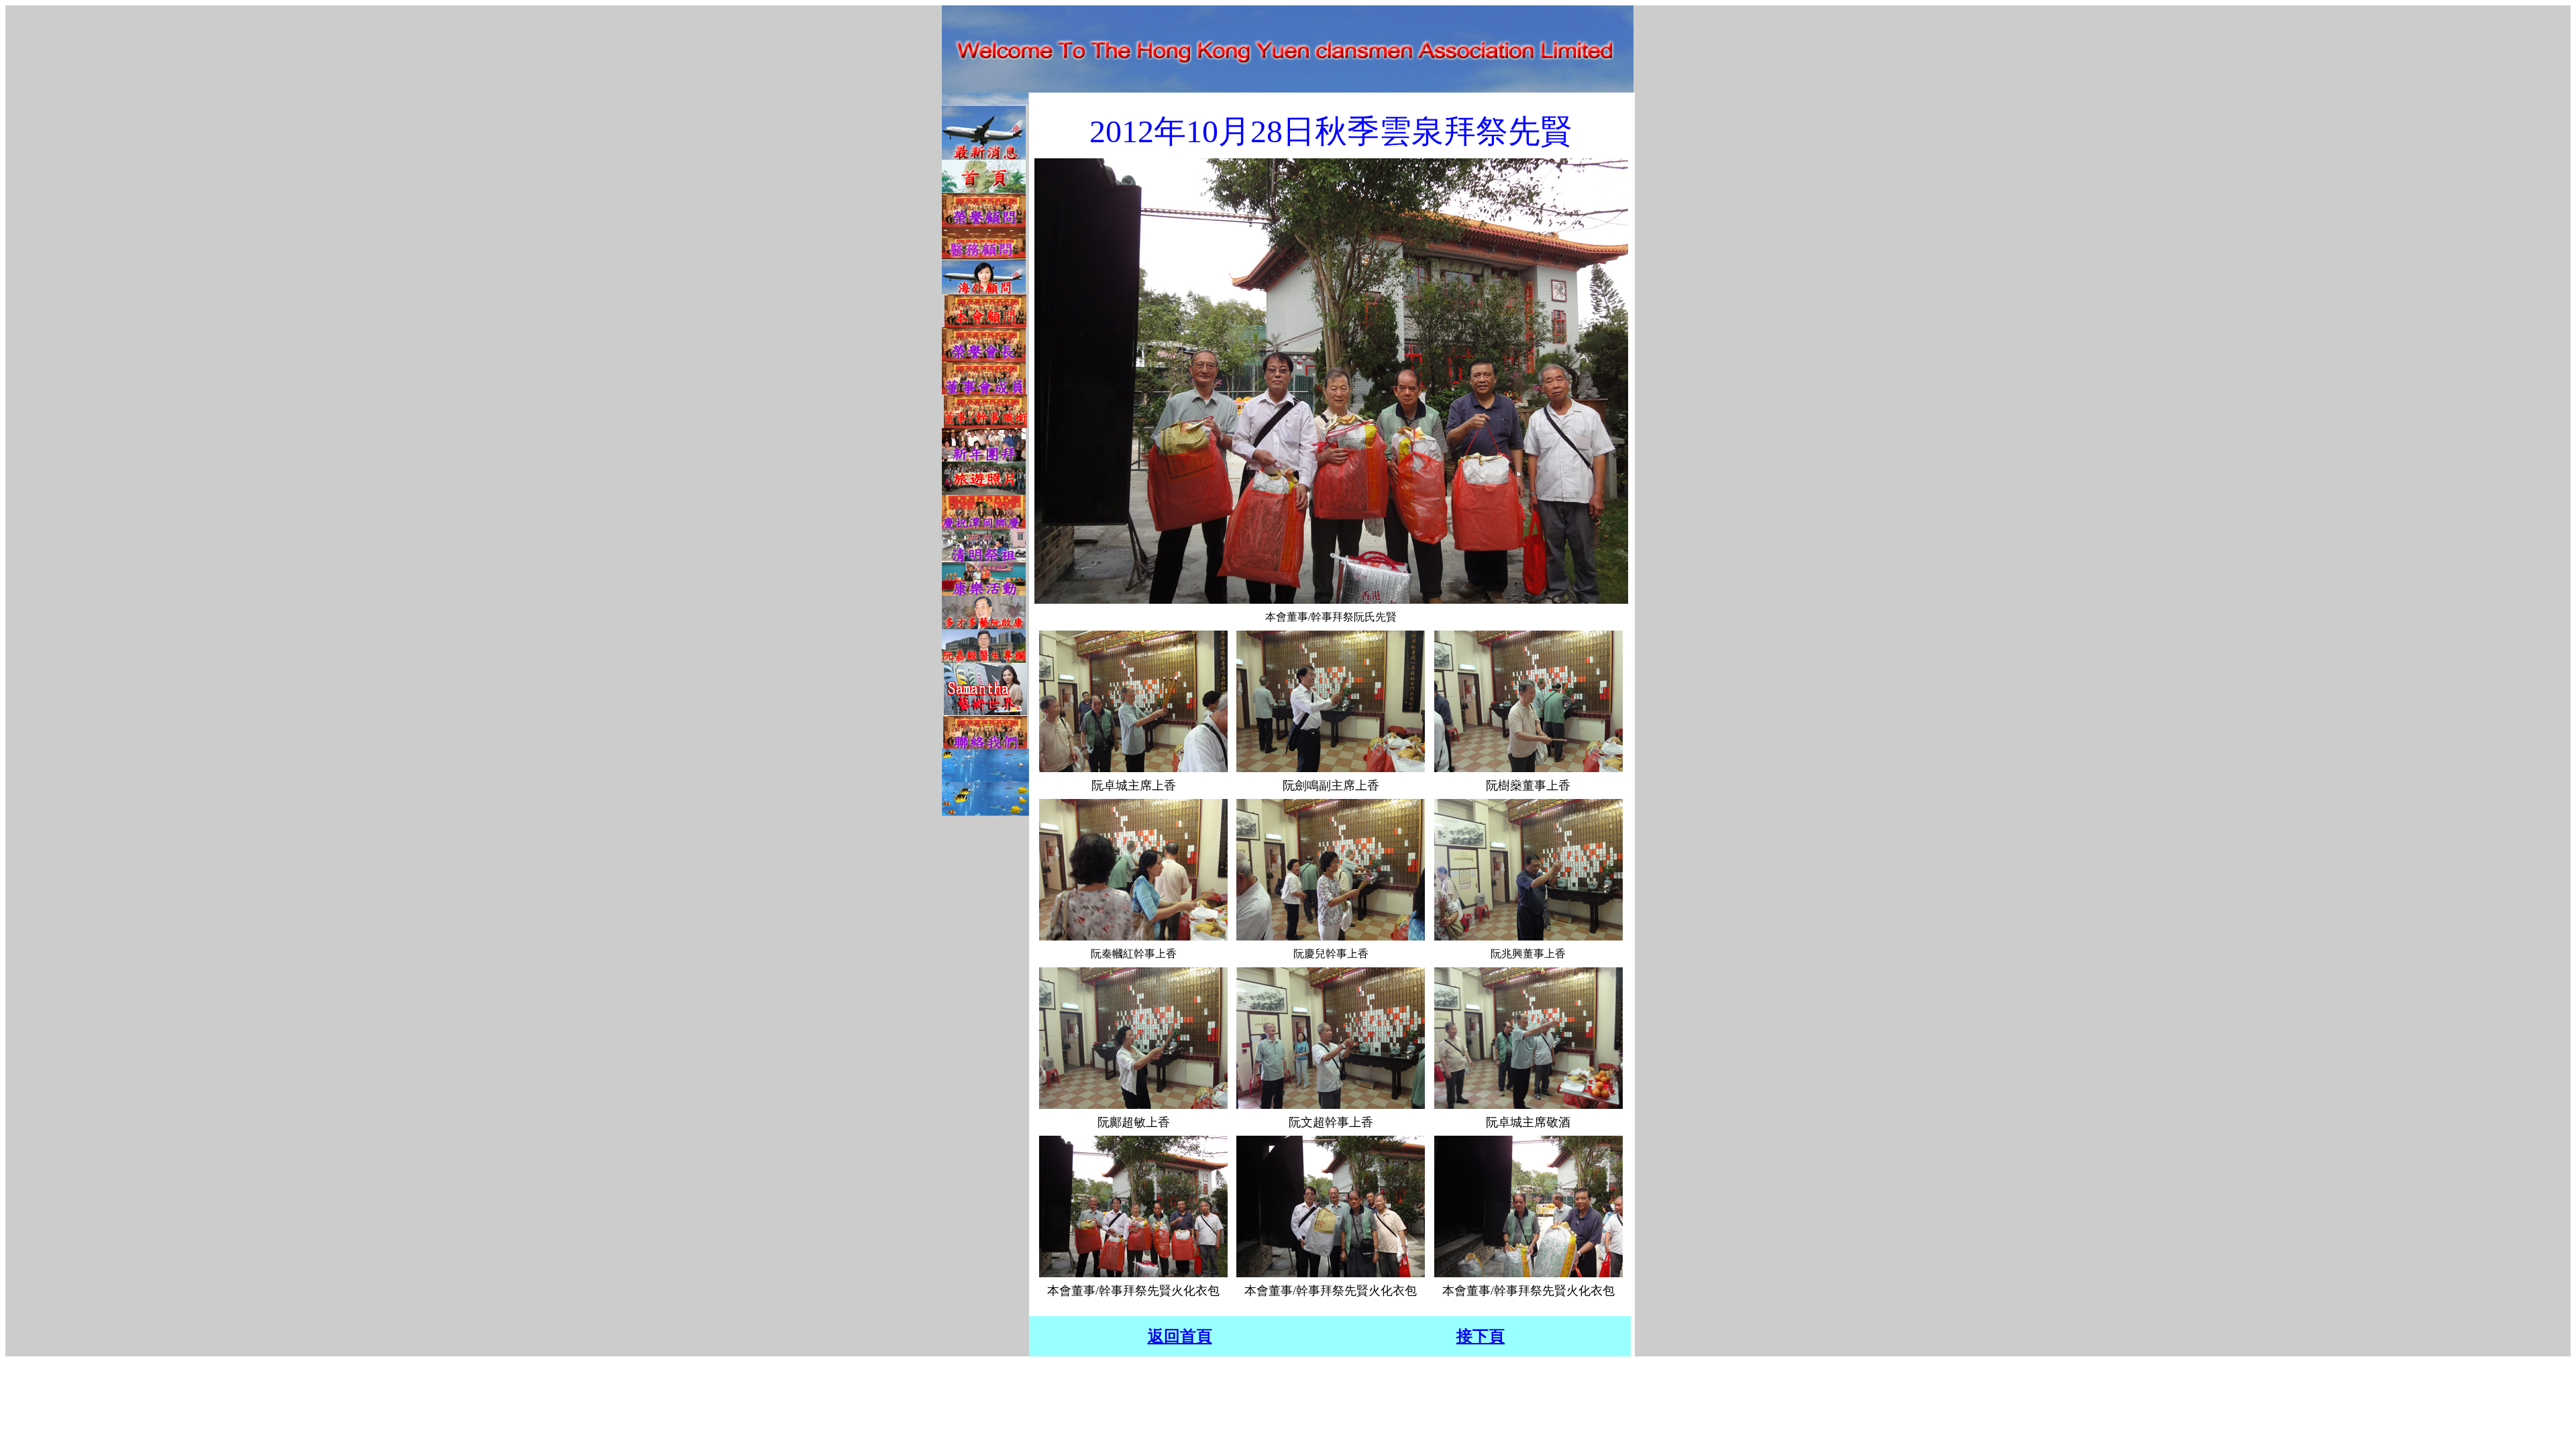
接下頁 (1481, 1336)
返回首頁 (1180, 1336)
